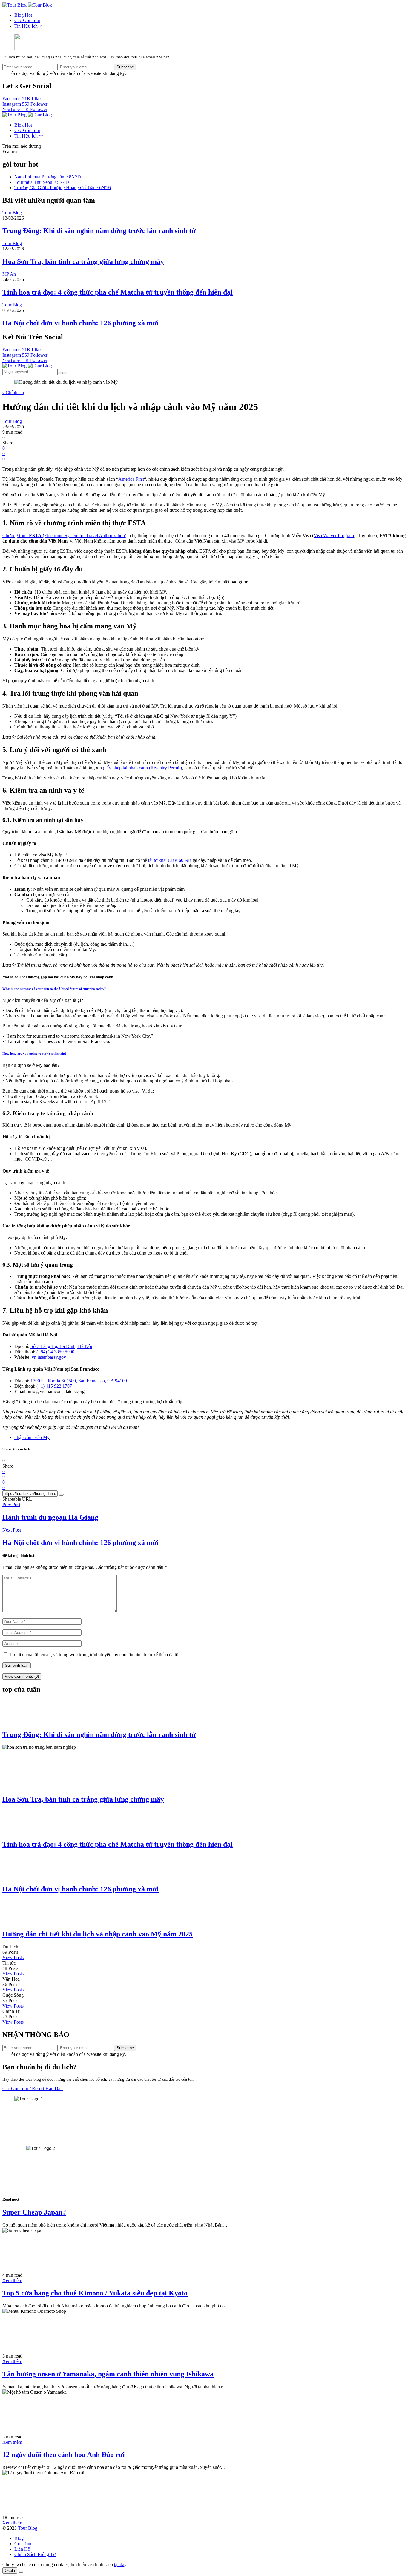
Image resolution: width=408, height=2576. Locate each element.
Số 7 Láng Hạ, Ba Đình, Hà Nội (61, 1346)
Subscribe (125, 67)
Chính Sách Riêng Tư (35, 2554)
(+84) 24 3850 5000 (55, 1352)
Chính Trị (15, 392)
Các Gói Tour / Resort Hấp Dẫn (33, 2089)
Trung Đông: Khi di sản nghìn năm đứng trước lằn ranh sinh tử (99, 231)
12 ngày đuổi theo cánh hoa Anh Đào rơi (64, 2455)
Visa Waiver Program (334, 536)
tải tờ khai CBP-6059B (170, 860)
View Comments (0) (22, 1676)
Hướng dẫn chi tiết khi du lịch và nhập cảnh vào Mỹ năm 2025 (98, 1934)
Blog (23, 15)
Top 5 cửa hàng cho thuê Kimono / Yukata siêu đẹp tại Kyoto (95, 2293)
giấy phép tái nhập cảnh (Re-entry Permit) (142, 768)
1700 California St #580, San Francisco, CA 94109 (79, 1381)
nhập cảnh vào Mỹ (32, 1437)
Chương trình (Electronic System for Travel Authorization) (64, 536)
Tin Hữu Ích (29, 26)
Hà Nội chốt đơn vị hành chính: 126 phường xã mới (80, 323)
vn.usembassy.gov (49, 1357)
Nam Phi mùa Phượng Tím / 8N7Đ (48, 177)
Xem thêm (12, 2280)
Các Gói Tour (27, 20)
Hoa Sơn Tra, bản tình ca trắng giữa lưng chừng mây (83, 261)
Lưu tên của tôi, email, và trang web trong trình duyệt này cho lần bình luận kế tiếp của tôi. (95, 1655)
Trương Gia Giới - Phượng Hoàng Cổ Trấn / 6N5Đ (63, 188)
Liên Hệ (22, 2549)
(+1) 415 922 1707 (54, 1386)
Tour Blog (28, 2528)
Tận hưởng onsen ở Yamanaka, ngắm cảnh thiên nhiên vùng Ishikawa (108, 2374)
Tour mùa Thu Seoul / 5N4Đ (42, 182)
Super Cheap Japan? (34, 2212)
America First (131, 479)
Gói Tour (23, 2544)
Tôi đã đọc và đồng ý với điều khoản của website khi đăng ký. (67, 73)
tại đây (120, 2565)
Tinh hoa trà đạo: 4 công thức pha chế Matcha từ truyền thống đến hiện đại (118, 292)
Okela (10, 2570)
